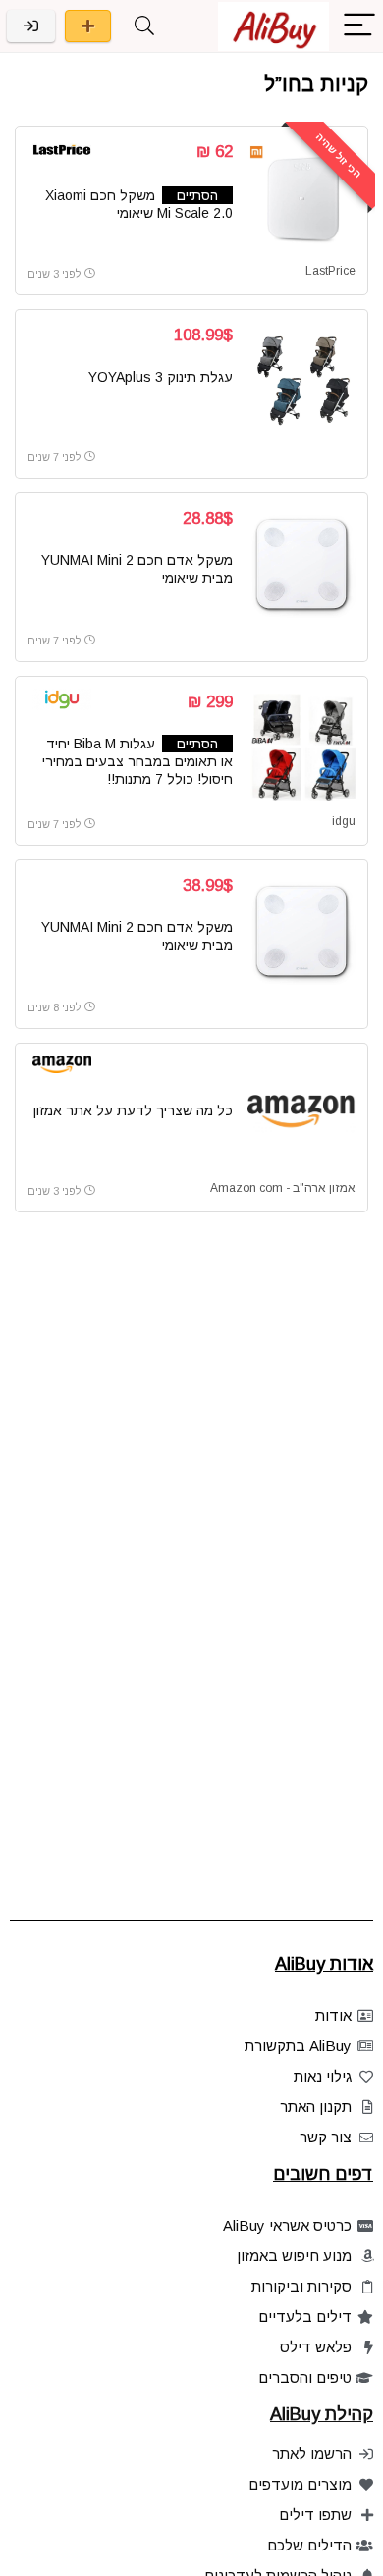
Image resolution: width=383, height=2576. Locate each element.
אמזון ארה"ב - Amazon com (283, 1188)
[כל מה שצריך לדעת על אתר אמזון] (301, 1114)
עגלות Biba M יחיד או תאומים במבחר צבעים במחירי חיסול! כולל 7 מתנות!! (137, 761)
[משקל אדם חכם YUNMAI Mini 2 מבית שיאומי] (301, 564)
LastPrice (330, 271)
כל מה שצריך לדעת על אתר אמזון (133, 1110)
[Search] (144, 26)
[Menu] (359, 26)
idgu (344, 821)
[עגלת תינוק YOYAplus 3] (301, 381)
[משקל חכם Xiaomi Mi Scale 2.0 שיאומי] (301, 197)
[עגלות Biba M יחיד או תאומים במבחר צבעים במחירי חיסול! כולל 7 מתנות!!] (301, 747)
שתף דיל (88, 26)
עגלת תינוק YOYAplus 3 (161, 377)
